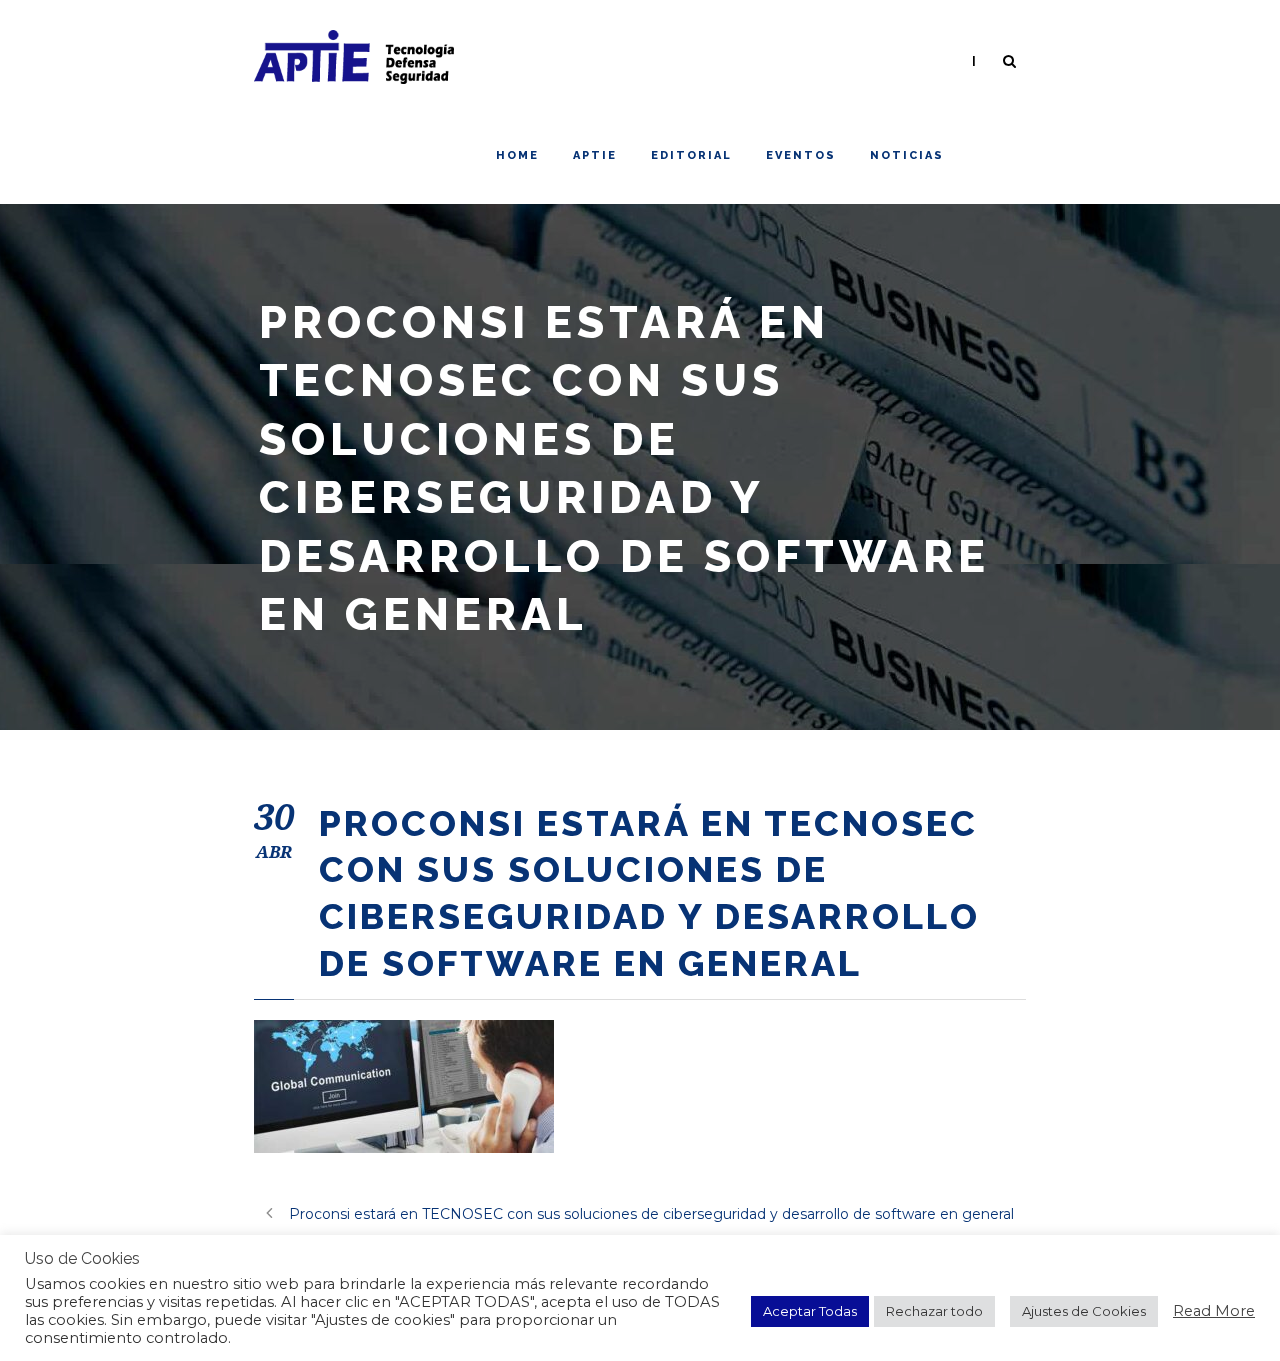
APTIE (595, 155)
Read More (1214, 1311)
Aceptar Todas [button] (810, 1311)
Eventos (801, 155)
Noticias (907, 155)
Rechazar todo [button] (934, 1311)
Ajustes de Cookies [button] (1084, 1311)
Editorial (691, 155)
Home (517, 155)
